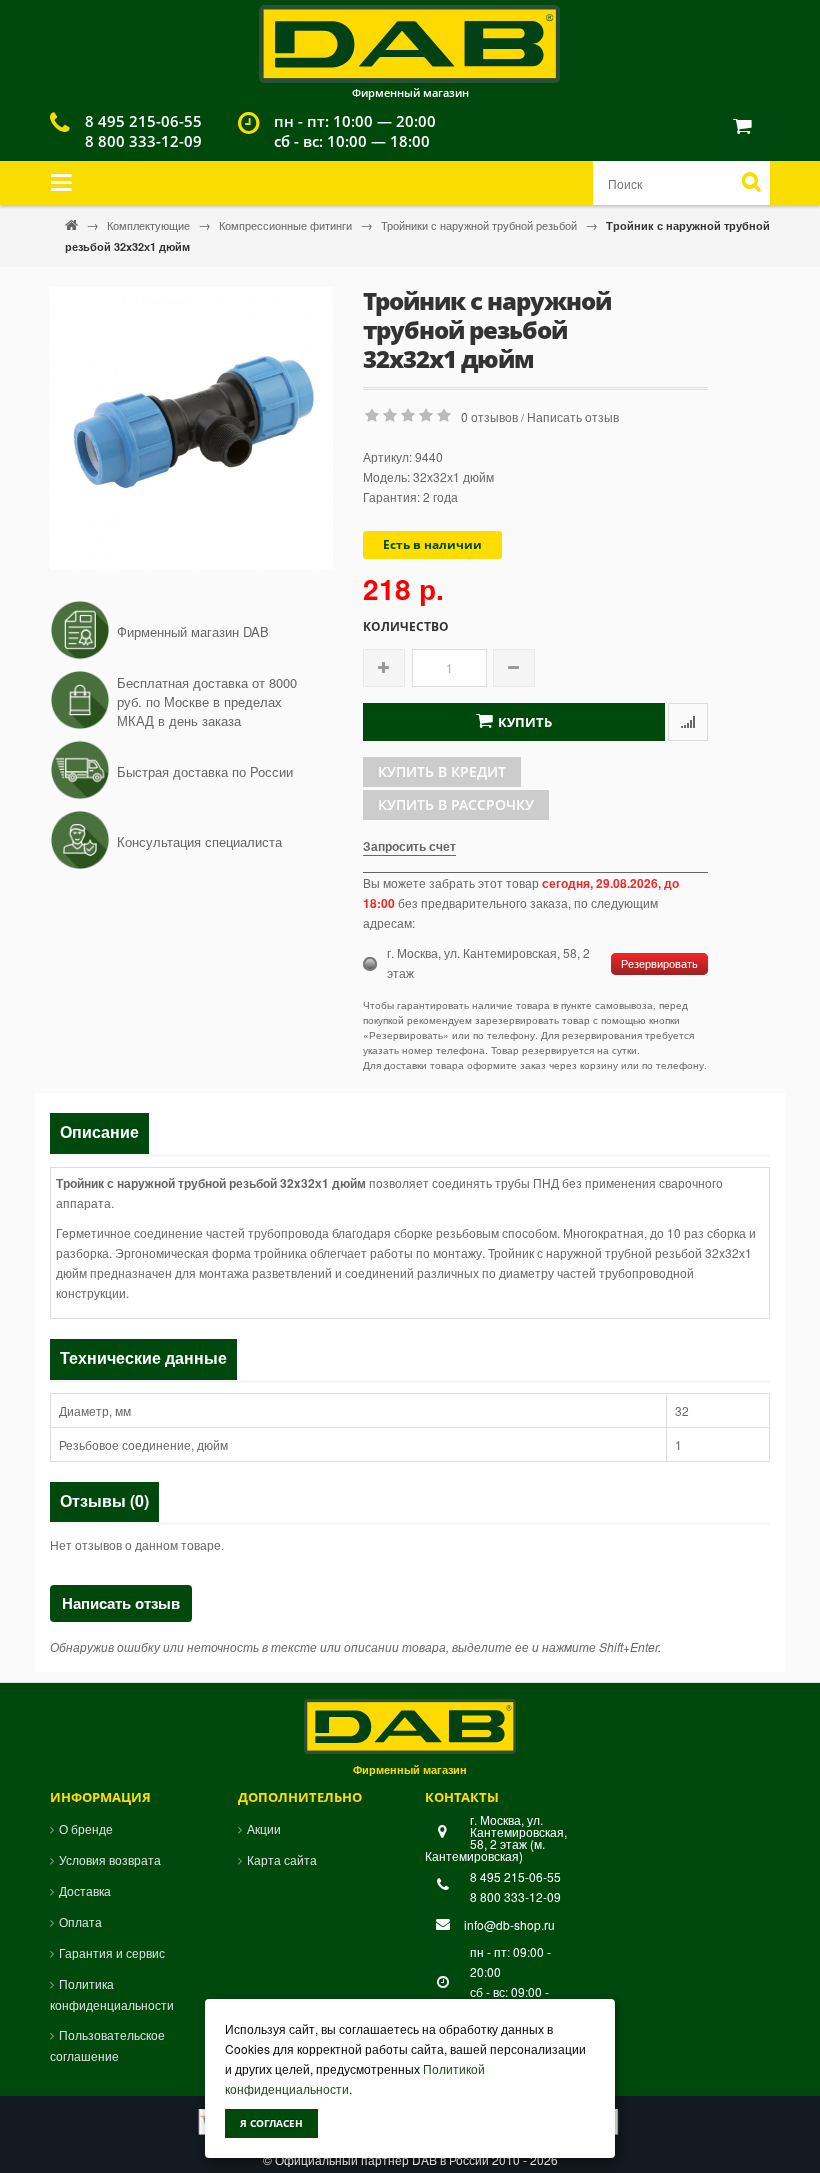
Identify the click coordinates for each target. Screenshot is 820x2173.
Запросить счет (409, 846)
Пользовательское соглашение (107, 2045)
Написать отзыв (573, 416)
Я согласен (271, 2123)
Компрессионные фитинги (287, 225)
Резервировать (659, 964)
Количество (406, 627)
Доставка (85, 1890)
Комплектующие (150, 225)
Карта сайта (282, 1859)
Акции (264, 1828)
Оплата (80, 1921)
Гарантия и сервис (112, 1952)
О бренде (86, 1828)
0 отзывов (489, 416)
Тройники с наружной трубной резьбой (480, 225)
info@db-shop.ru (509, 1924)
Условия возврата (110, 1859)
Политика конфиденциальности (112, 1994)
